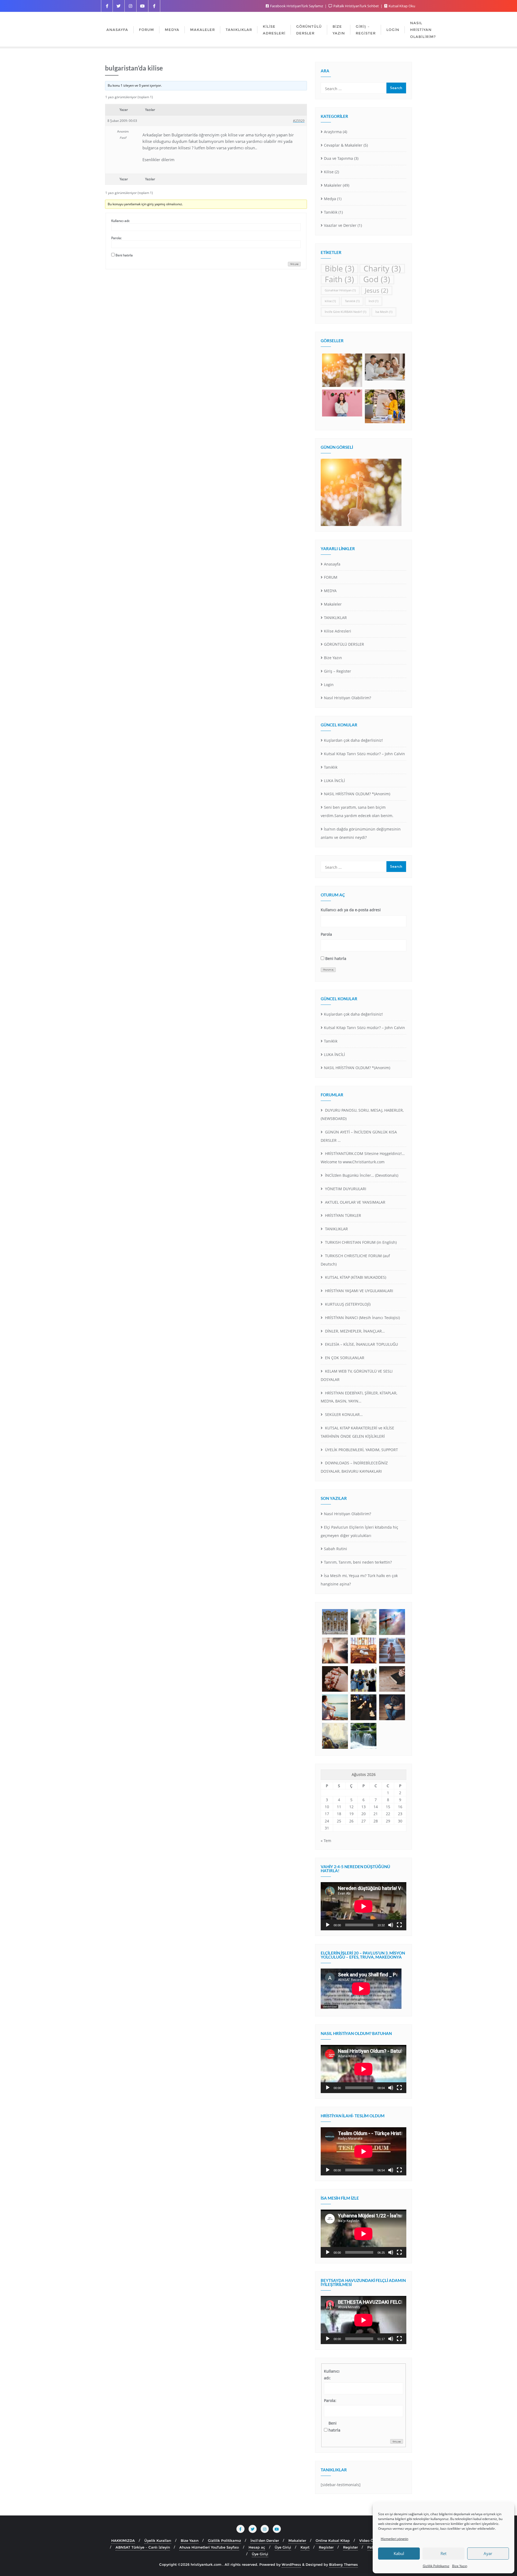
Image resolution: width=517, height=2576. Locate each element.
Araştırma (333, 132)
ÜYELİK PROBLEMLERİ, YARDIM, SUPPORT (361, 1450)
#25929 (299, 121)
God (377, 279)
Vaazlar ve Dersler (340, 225)
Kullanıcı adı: (120, 221)
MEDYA (330, 591)
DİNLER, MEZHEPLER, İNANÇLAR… (354, 1331)
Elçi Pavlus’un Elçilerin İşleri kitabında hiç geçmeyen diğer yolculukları (359, 1531)
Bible (340, 269)
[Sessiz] (391, 1925)
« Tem (326, 1841)
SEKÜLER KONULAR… (343, 1414)
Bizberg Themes (343, 2564)
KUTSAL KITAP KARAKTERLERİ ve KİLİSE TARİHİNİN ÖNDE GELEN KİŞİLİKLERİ (357, 1432)
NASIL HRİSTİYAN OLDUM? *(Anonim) (357, 794)
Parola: (116, 238)
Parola (326, 934)
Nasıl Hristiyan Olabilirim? (347, 698)
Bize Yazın (460, 2566)
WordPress (291, 2564)
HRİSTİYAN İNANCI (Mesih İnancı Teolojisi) (362, 1318)
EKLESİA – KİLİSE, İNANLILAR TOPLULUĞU (361, 1344)
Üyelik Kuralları (158, 2540)
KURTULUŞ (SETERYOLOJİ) (347, 1304)
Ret (443, 2553)
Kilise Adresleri (338, 631)
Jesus (377, 290)
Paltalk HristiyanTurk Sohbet (356, 6)
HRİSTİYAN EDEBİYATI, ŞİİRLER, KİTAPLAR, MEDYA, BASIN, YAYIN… (359, 1397)
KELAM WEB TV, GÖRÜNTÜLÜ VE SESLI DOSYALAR (357, 1375)
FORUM (331, 577)
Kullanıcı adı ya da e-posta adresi (351, 910)
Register (326, 2547)
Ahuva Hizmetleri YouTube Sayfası (209, 2547)
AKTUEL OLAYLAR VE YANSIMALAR (355, 1202)
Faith (339, 279)
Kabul (399, 2553)
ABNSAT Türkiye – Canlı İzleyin (143, 2547)
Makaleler (333, 185)
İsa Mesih (384, 312)
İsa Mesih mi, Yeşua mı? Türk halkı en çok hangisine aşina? (359, 1580)
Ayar (488, 2553)
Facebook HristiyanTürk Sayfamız (297, 6)
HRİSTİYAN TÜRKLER (343, 1215)
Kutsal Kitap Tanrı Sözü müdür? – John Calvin (364, 754)
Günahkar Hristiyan (340, 290)
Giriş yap (294, 264)
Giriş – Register (338, 671)
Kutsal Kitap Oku (401, 6)
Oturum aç (328, 970)
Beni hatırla (124, 255)
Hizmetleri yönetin (394, 2539)
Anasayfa (332, 564)
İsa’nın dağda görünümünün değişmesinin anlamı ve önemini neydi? (361, 833)
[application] (364, 1906)
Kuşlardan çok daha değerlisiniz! (353, 740)
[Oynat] (328, 1925)
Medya (330, 199)
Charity (382, 269)
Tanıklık (331, 212)
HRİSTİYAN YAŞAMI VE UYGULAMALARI (359, 1291)
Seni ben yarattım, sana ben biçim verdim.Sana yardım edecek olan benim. (357, 811)
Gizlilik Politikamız (436, 2566)
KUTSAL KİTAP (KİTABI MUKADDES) (355, 1277)
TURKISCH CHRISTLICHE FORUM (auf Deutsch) (355, 1260)
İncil (373, 301)
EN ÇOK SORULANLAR (344, 1358)
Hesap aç (257, 2547)
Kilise (329, 172)
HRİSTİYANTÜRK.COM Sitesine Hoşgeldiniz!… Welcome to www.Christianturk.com (363, 1158)
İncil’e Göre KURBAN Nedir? (345, 312)
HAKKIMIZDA (123, 2540)
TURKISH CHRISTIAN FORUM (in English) (360, 1242)
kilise (330, 301)
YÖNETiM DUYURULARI (345, 1189)
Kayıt (305, 2547)
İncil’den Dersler (265, 2540)
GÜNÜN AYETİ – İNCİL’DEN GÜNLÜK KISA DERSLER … (359, 1136)
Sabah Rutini (336, 1549)
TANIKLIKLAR (335, 618)
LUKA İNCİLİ (334, 781)
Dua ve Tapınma (338, 158)
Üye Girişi (283, 2547)
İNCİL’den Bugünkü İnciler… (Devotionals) (361, 1175)
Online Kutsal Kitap (333, 2540)
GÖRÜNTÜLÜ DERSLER (344, 644)
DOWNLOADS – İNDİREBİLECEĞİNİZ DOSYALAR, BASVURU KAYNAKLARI (354, 1467)
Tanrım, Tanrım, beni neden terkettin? (358, 1562)
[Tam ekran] (399, 1925)
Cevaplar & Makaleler (343, 145)
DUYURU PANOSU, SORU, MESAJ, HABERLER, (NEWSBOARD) (362, 1114)
